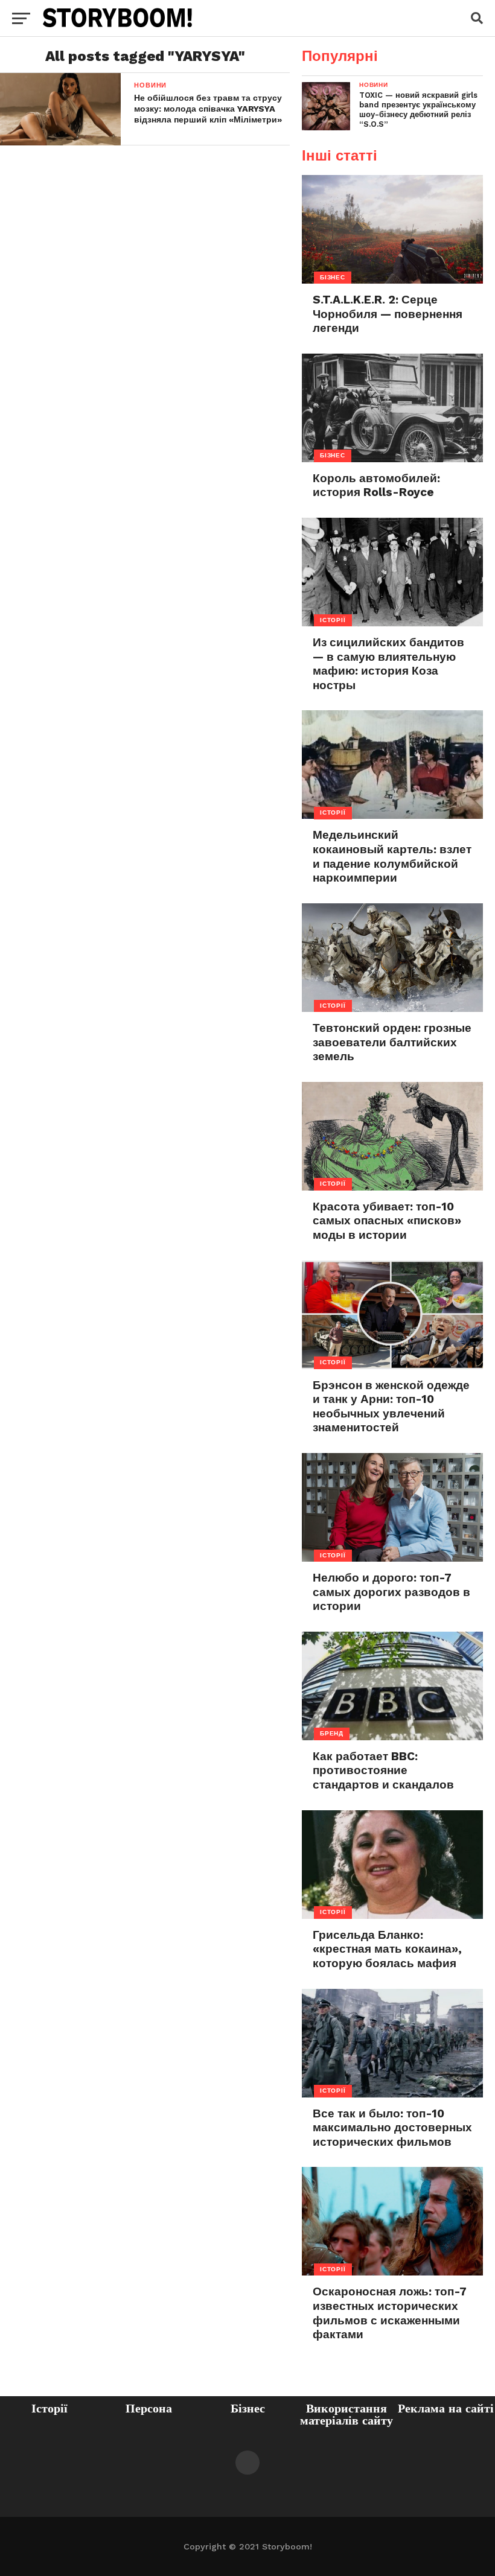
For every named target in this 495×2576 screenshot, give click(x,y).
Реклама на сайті (446, 2408)
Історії (49, 2408)
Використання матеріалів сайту (346, 2414)
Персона (149, 2408)
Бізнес (248, 2408)
